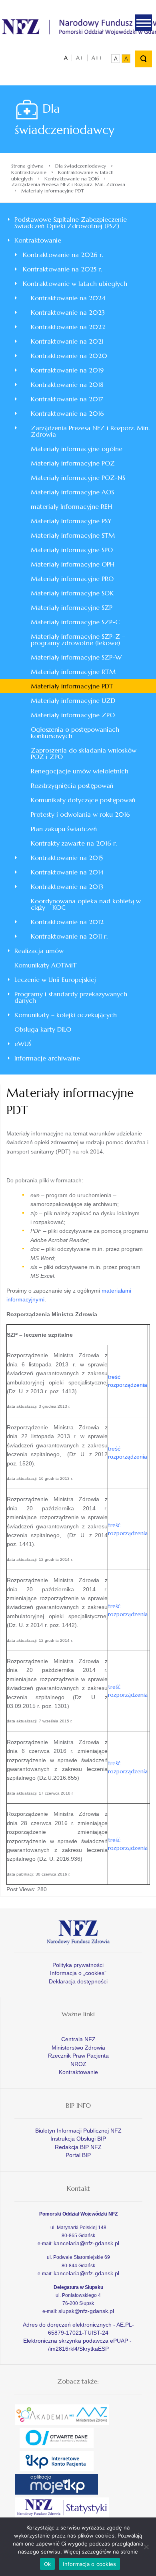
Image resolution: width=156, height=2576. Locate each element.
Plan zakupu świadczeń (64, 829)
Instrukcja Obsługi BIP (78, 2139)
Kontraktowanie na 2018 (67, 384)
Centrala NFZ (78, 2039)
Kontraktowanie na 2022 (68, 327)
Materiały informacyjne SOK (72, 593)
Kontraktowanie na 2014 (67, 872)
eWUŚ (23, 1044)
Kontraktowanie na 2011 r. (69, 936)
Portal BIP (78, 2155)
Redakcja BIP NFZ (78, 2147)
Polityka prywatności (78, 1965)
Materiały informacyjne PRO (72, 579)
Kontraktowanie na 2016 (72, 179)
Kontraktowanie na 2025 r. (62, 269)
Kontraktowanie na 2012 (67, 922)
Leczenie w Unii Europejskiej (55, 979)
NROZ (78, 2064)
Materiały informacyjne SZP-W (76, 657)
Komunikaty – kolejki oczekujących (66, 1015)
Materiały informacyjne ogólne (77, 449)
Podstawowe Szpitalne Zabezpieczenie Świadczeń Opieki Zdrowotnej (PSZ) (71, 223)
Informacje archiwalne (47, 1058)
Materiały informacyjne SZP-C (75, 622)
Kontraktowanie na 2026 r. (63, 255)
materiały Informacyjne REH (71, 506)
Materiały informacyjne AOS (72, 492)
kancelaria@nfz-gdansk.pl (86, 2243)
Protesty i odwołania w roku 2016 (80, 814)
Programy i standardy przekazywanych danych (71, 997)
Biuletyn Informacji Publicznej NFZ (78, 2131)
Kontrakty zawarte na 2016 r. (74, 843)
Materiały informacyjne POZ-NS (78, 478)
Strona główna (27, 166)
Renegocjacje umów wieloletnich (80, 771)
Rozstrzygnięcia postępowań (72, 785)
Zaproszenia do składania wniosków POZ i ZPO (84, 753)
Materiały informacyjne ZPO (73, 715)
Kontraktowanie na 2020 (69, 356)
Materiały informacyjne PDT (72, 686)
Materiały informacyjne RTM (73, 672)
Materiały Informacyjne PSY (71, 521)
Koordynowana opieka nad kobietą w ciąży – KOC (86, 904)
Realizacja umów (39, 951)
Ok (48, 2564)
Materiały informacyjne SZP (72, 607)
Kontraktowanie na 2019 (67, 370)
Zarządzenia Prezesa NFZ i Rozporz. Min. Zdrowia (68, 184)
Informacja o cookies (89, 2564)
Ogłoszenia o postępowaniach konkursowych (75, 733)
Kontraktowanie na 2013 (67, 886)
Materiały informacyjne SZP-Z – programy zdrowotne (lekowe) (78, 639)
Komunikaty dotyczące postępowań (83, 800)
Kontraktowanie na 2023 (68, 312)
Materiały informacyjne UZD (73, 700)
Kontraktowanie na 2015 (67, 858)
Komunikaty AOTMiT (46, 965)
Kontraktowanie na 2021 (67, 341)
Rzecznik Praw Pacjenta (78, 2056)
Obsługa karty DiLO (43, 1029)
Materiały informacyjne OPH (73, 564)
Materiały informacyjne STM (73, 535)
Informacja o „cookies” (78, 1973)
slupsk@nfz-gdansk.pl (86, 2311)
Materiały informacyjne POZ (73, 463)
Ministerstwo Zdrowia (78, 2048)
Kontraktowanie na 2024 (68, 298)
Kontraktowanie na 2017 (67, 399)
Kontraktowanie (29, 172)
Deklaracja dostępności (78, 1981)
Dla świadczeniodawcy (81, 166)
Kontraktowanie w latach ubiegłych (75, 283)
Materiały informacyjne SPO (72, 550)
